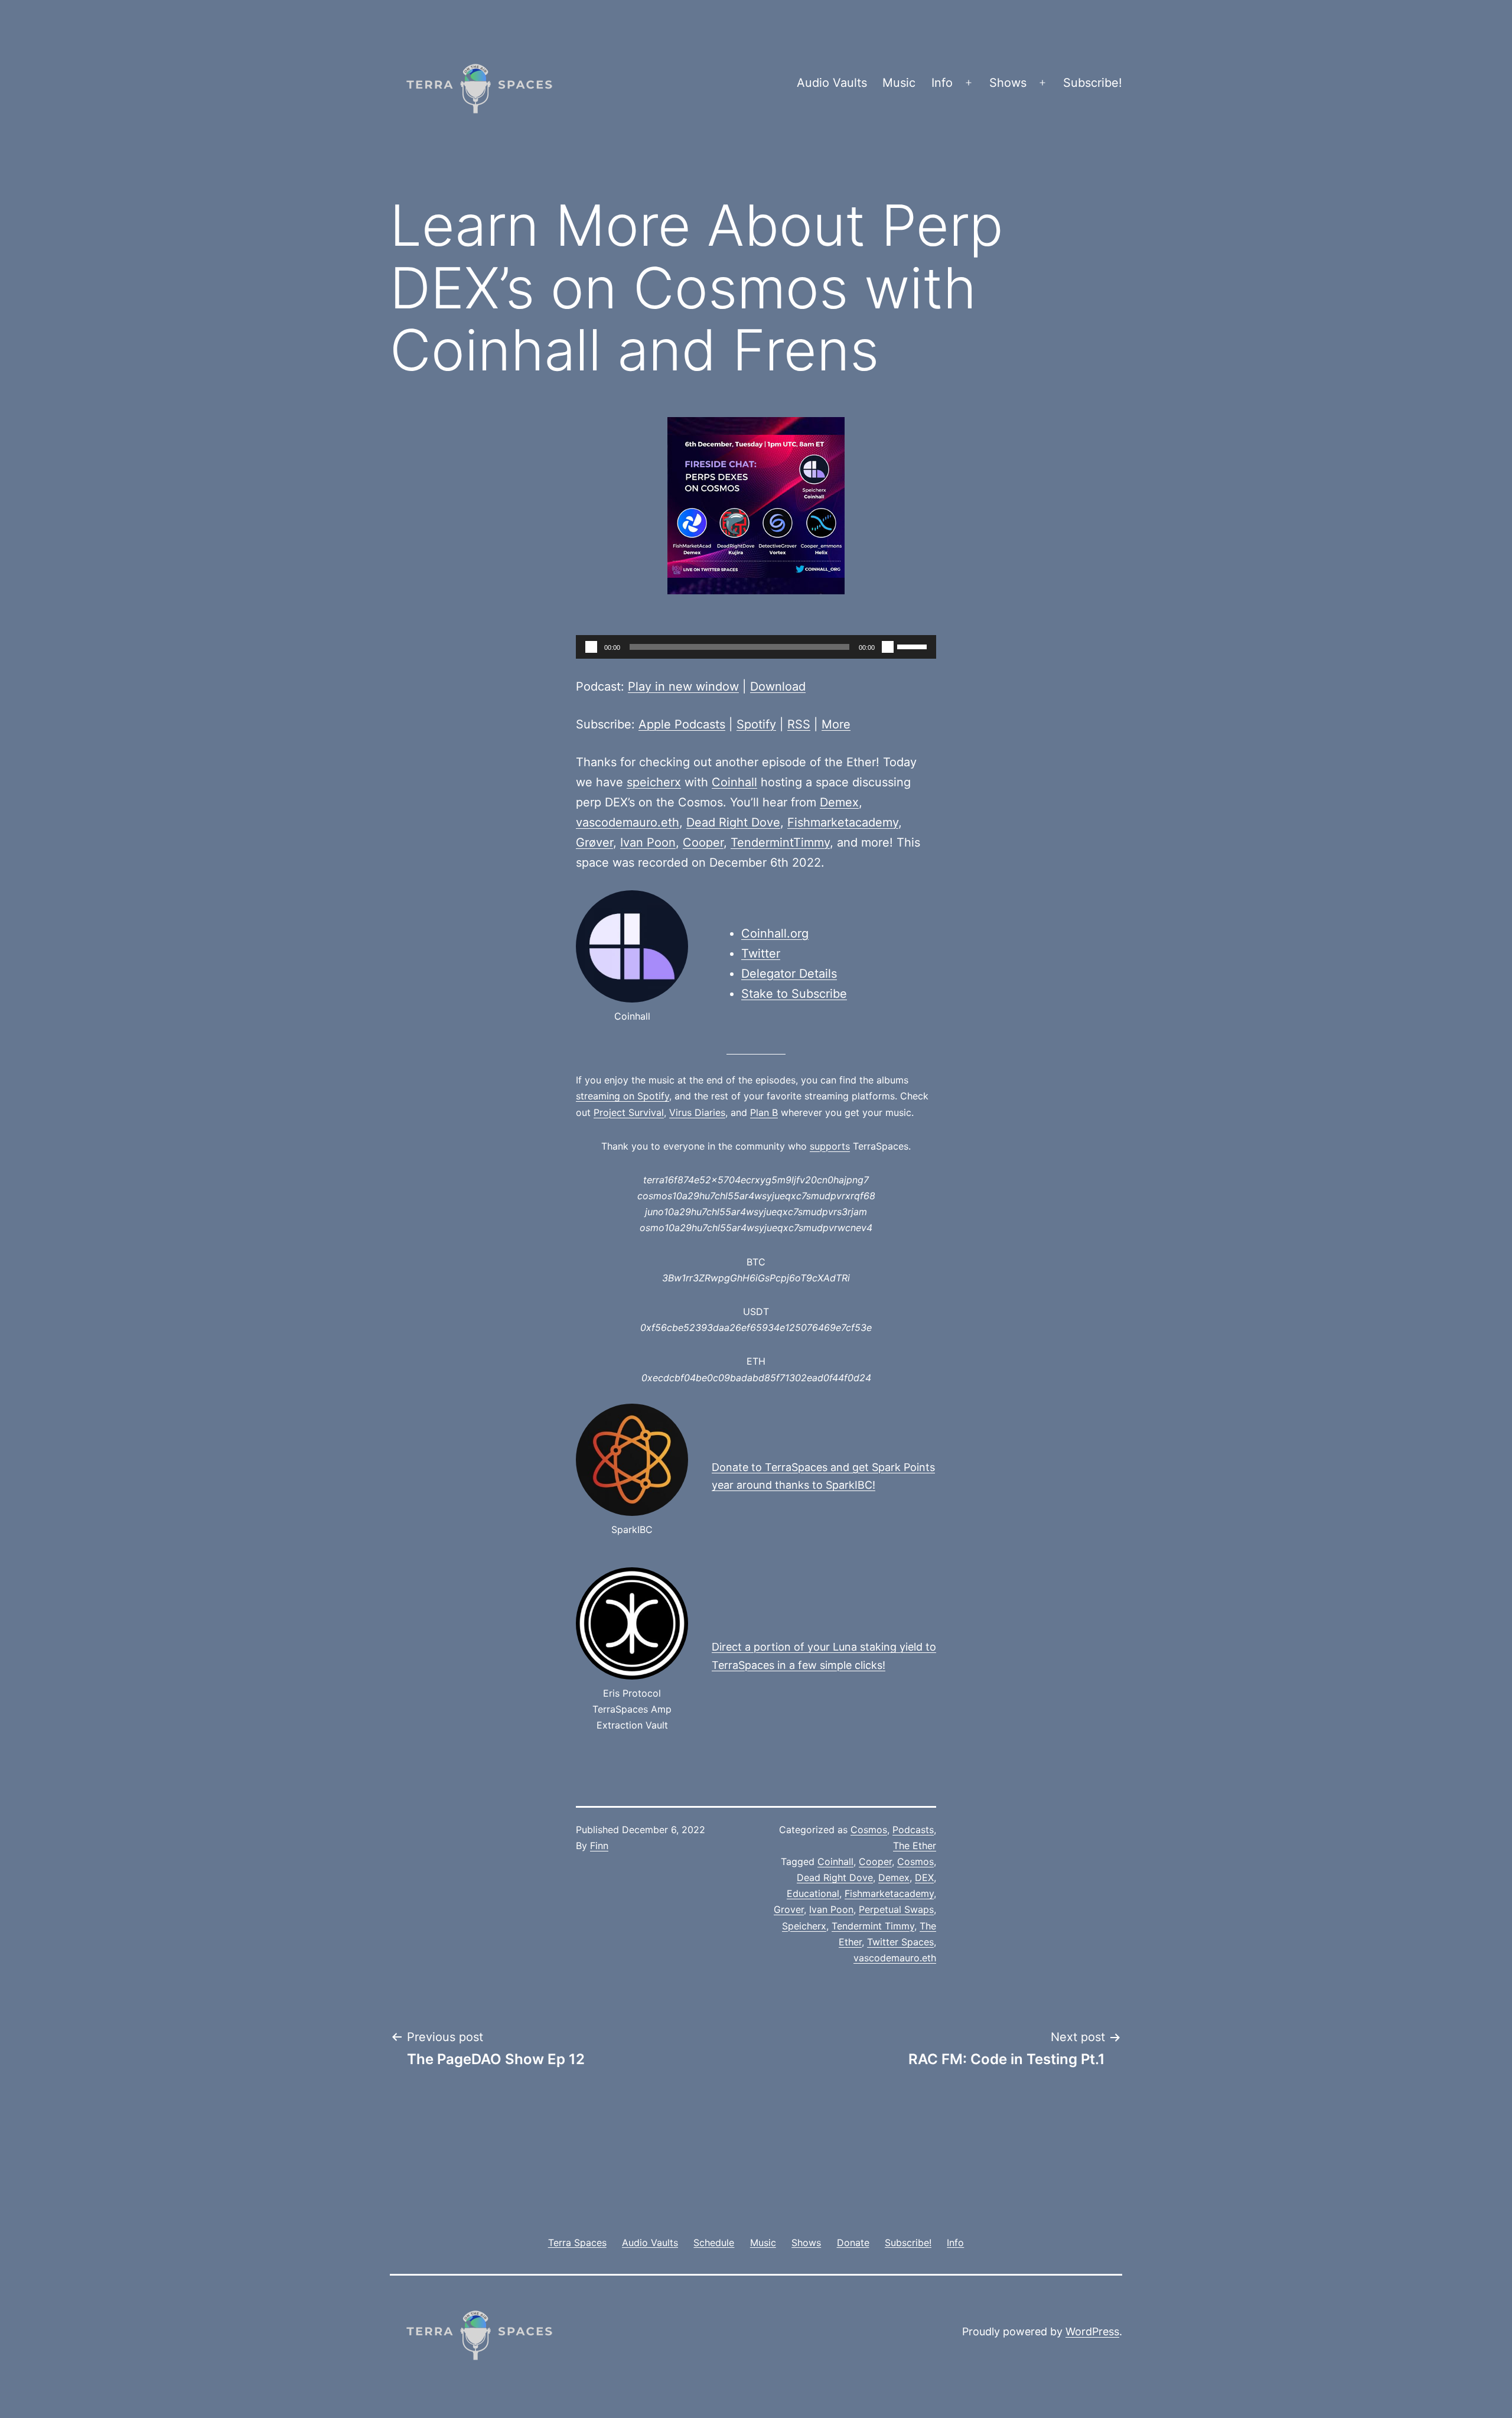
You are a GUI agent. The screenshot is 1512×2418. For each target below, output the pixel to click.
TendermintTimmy (780, 842)
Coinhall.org (775, 933)
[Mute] (888, 647)
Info (942, 83)
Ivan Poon (648, 842)
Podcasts (913, 1830)
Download (778, 686)
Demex (839, 802)
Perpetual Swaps (896, 1909)
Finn (599, 1846)
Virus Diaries (697, 1112)
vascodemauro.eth (628, 822)
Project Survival (629, 1112)
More (836, 724)
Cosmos (869, 1830)
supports (830, 1146)
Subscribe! (1093, 83)
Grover (789, 1909)
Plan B (764, 1112)
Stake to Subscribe (794, 994)
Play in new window (683, 686)
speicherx (654, 782)
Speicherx (804, 1926)
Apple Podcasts (682, 724)
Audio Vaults (832, 83)
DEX (924, 1877)
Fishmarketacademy (843, 822)
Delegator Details (789, 974)
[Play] (591, 647)
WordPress (1092, 2331)
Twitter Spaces (900, 1942)
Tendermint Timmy (873, 1926)
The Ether (915, 1846)
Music (899, 83)
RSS (799, 724)
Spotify (756, 724)
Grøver (594, 842)
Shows (1008, 83)
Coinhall (734, 782)
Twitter (761, 953)
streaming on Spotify (623, 1096)
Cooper (703, 842)
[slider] (914, 646)
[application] (756, 647)
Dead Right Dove (733, 822)
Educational (813, 1893)
